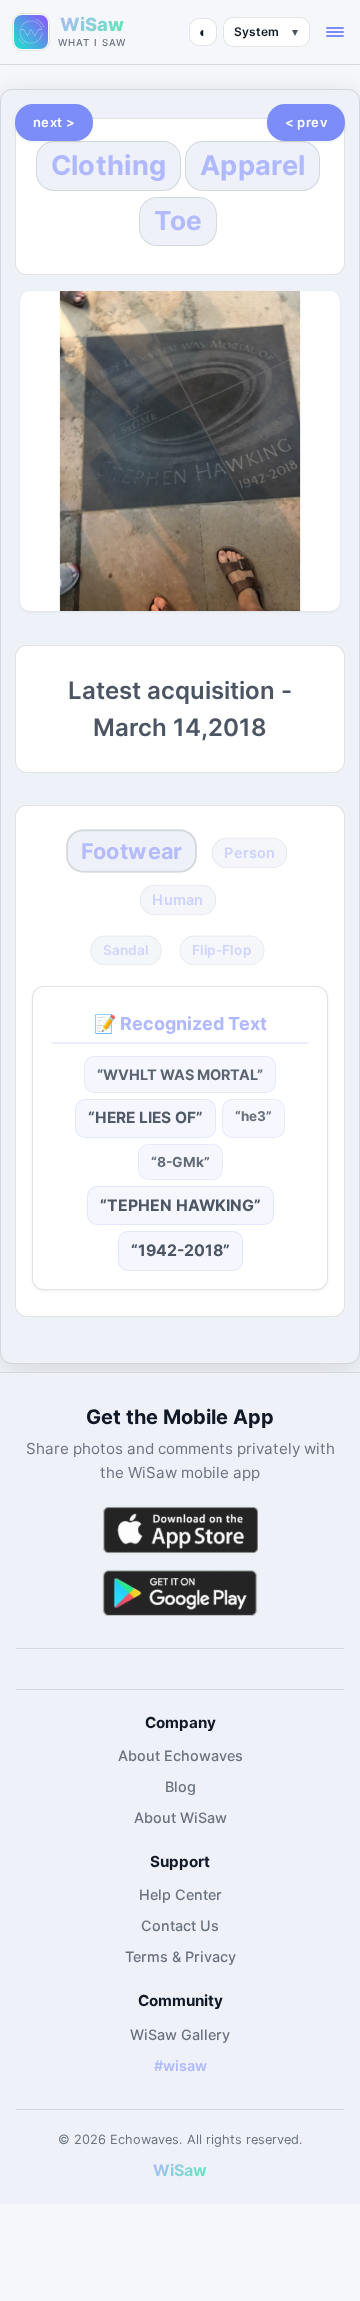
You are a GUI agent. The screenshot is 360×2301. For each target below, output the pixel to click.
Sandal (126, 950)
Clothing (108, 165)
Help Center (180, 1894)
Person (250, 853)
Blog (180, 1786)
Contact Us (180, 1925)
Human (178, 900)
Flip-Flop (221, 950)
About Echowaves (180, 1755)
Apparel (252, 165)
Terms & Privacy (180, 1956)
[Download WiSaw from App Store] (180, 1529)
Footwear (131, 851)
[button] (335, 32)
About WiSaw (180, 1817)
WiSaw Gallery (180, 2034)
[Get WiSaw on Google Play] (180, 1592)
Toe (178, 220)
